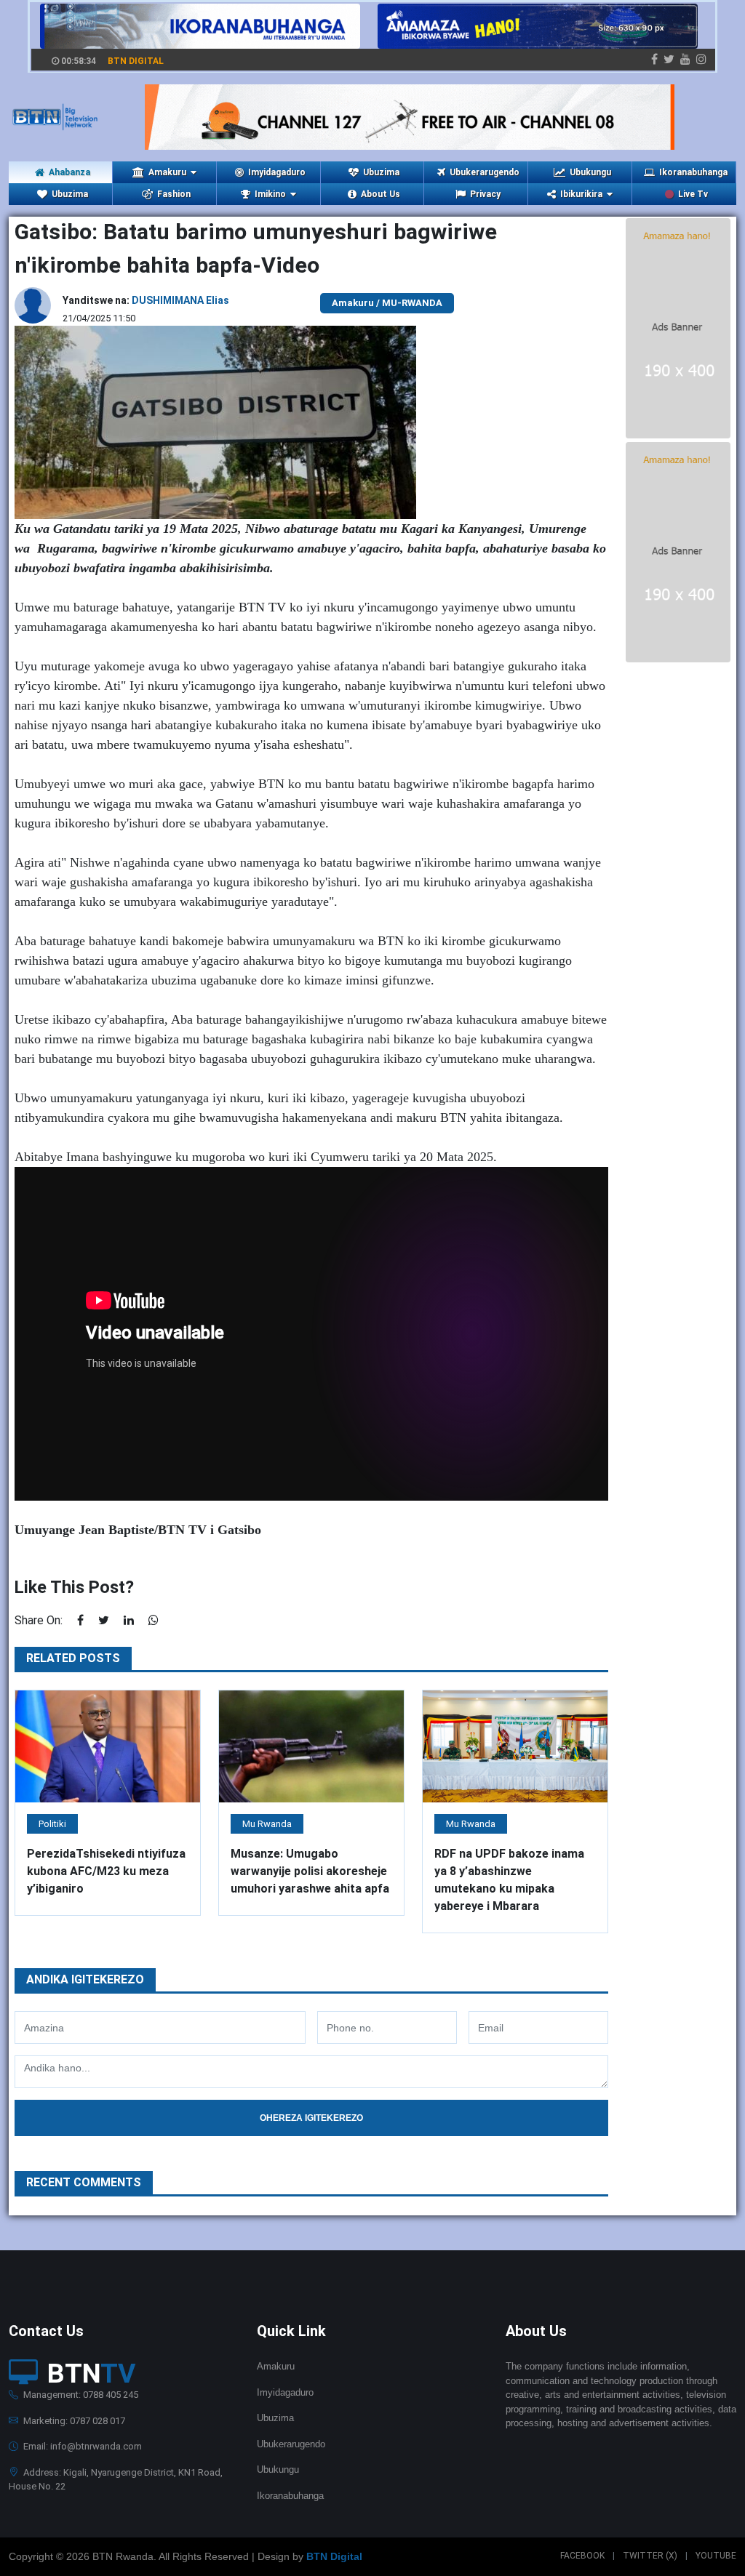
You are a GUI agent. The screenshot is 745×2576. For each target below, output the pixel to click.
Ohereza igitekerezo (311, 2118)
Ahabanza (69, 172)
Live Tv (693, 194)
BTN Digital (334, 2556)
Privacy (485, 194)
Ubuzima (381, 172)
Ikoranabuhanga (693, 172)
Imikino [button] (270, 194)
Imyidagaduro (277, 172)
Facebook (582, 2556)
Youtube (716, 2556)
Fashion (174, 194)
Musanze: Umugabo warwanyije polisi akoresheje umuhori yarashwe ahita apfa (310, 1871)
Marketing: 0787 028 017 (73, 2421)
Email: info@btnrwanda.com (81, 2446)
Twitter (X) (650, 2556)
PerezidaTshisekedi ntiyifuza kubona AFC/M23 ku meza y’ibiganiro (106, 1871)
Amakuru (276, 2366)
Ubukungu (590, 172)
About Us (381, 194)
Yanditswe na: (146, 300)
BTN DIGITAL (136, 61)
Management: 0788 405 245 (80, 2395)
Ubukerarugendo (485, 172)
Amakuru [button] (167, 172)
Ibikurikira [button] (581, 194)
